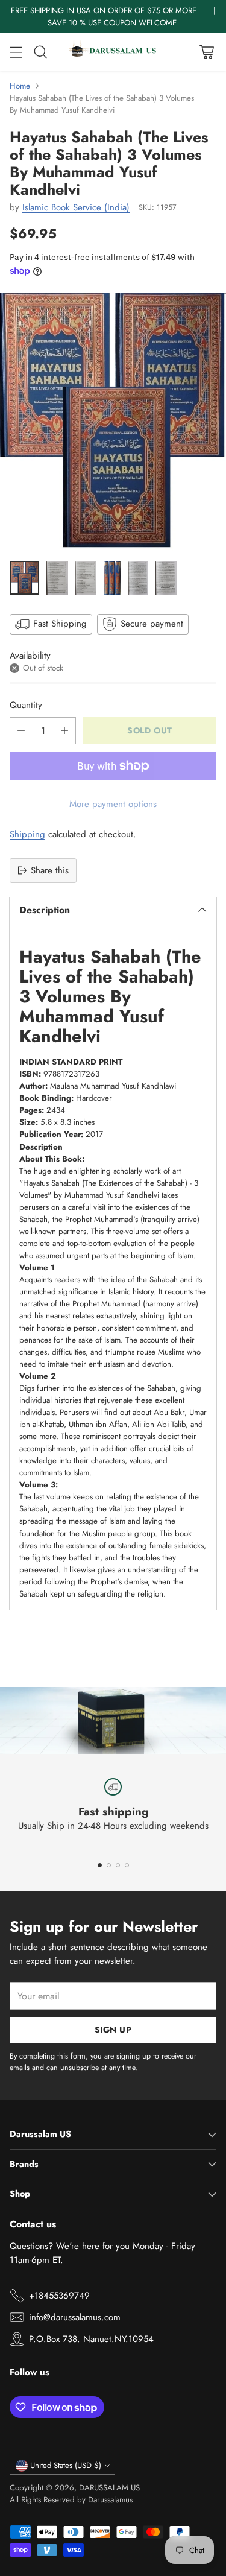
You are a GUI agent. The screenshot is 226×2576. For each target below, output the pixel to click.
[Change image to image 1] (24, 578)
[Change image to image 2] (57, 578)
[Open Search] (40, 52)
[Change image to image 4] (112, 578)
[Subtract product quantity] (21, 731)
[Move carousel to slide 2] (109, 1865)
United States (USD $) (66, 2465)
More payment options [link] (113, 804)
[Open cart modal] (206, 52)
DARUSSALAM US (109, 2488)
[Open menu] (16, 52)
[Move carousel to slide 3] (118, 1865)
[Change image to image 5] (138, 578)
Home (20, 86)
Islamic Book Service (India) (76, 207)
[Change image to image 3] (86, 578)
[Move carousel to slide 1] (100, 1865)
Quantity (26, 705)
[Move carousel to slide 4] (127, 1865)
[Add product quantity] (64, 731)
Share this (50, 870)
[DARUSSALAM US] (113, 52)
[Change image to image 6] (166, 578)
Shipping (27, 834)
